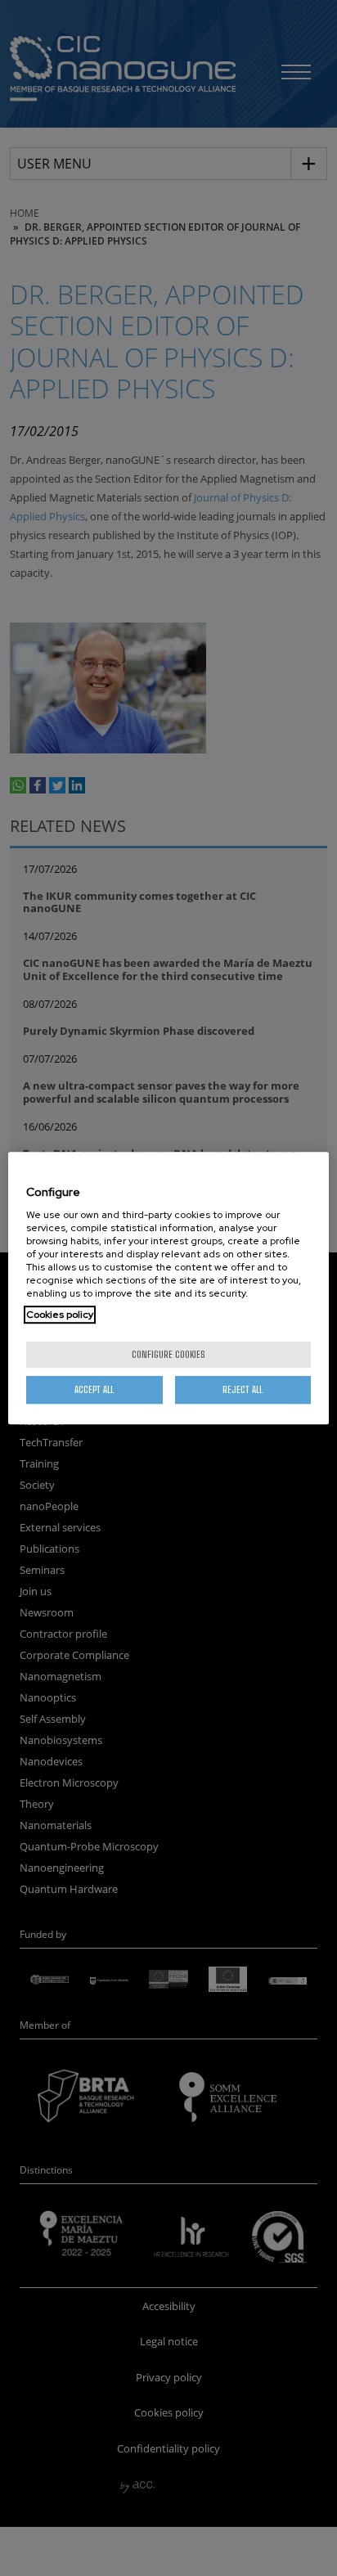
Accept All (94, 1389)
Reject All (243, 1389)
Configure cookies (168, 1354)
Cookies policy (60, 1315)
